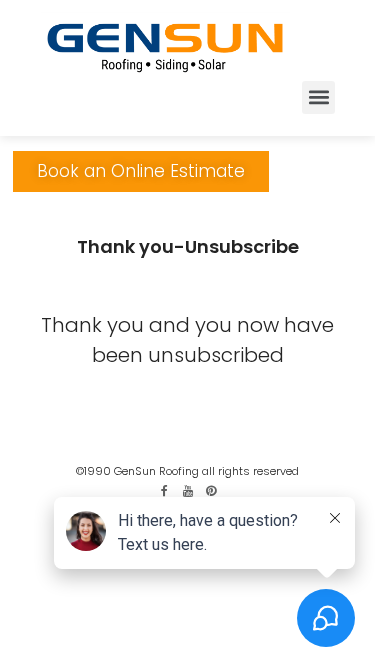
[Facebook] (165, 491)
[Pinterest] (211, 491)
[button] (318, 97)
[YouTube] (188, 491)
